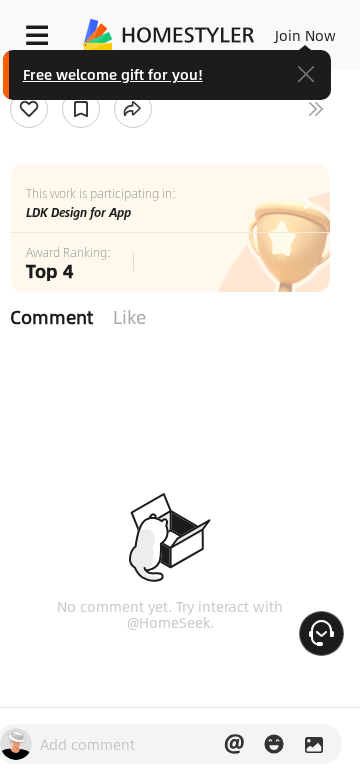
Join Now (305, 35)
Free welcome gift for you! (113, 74)
